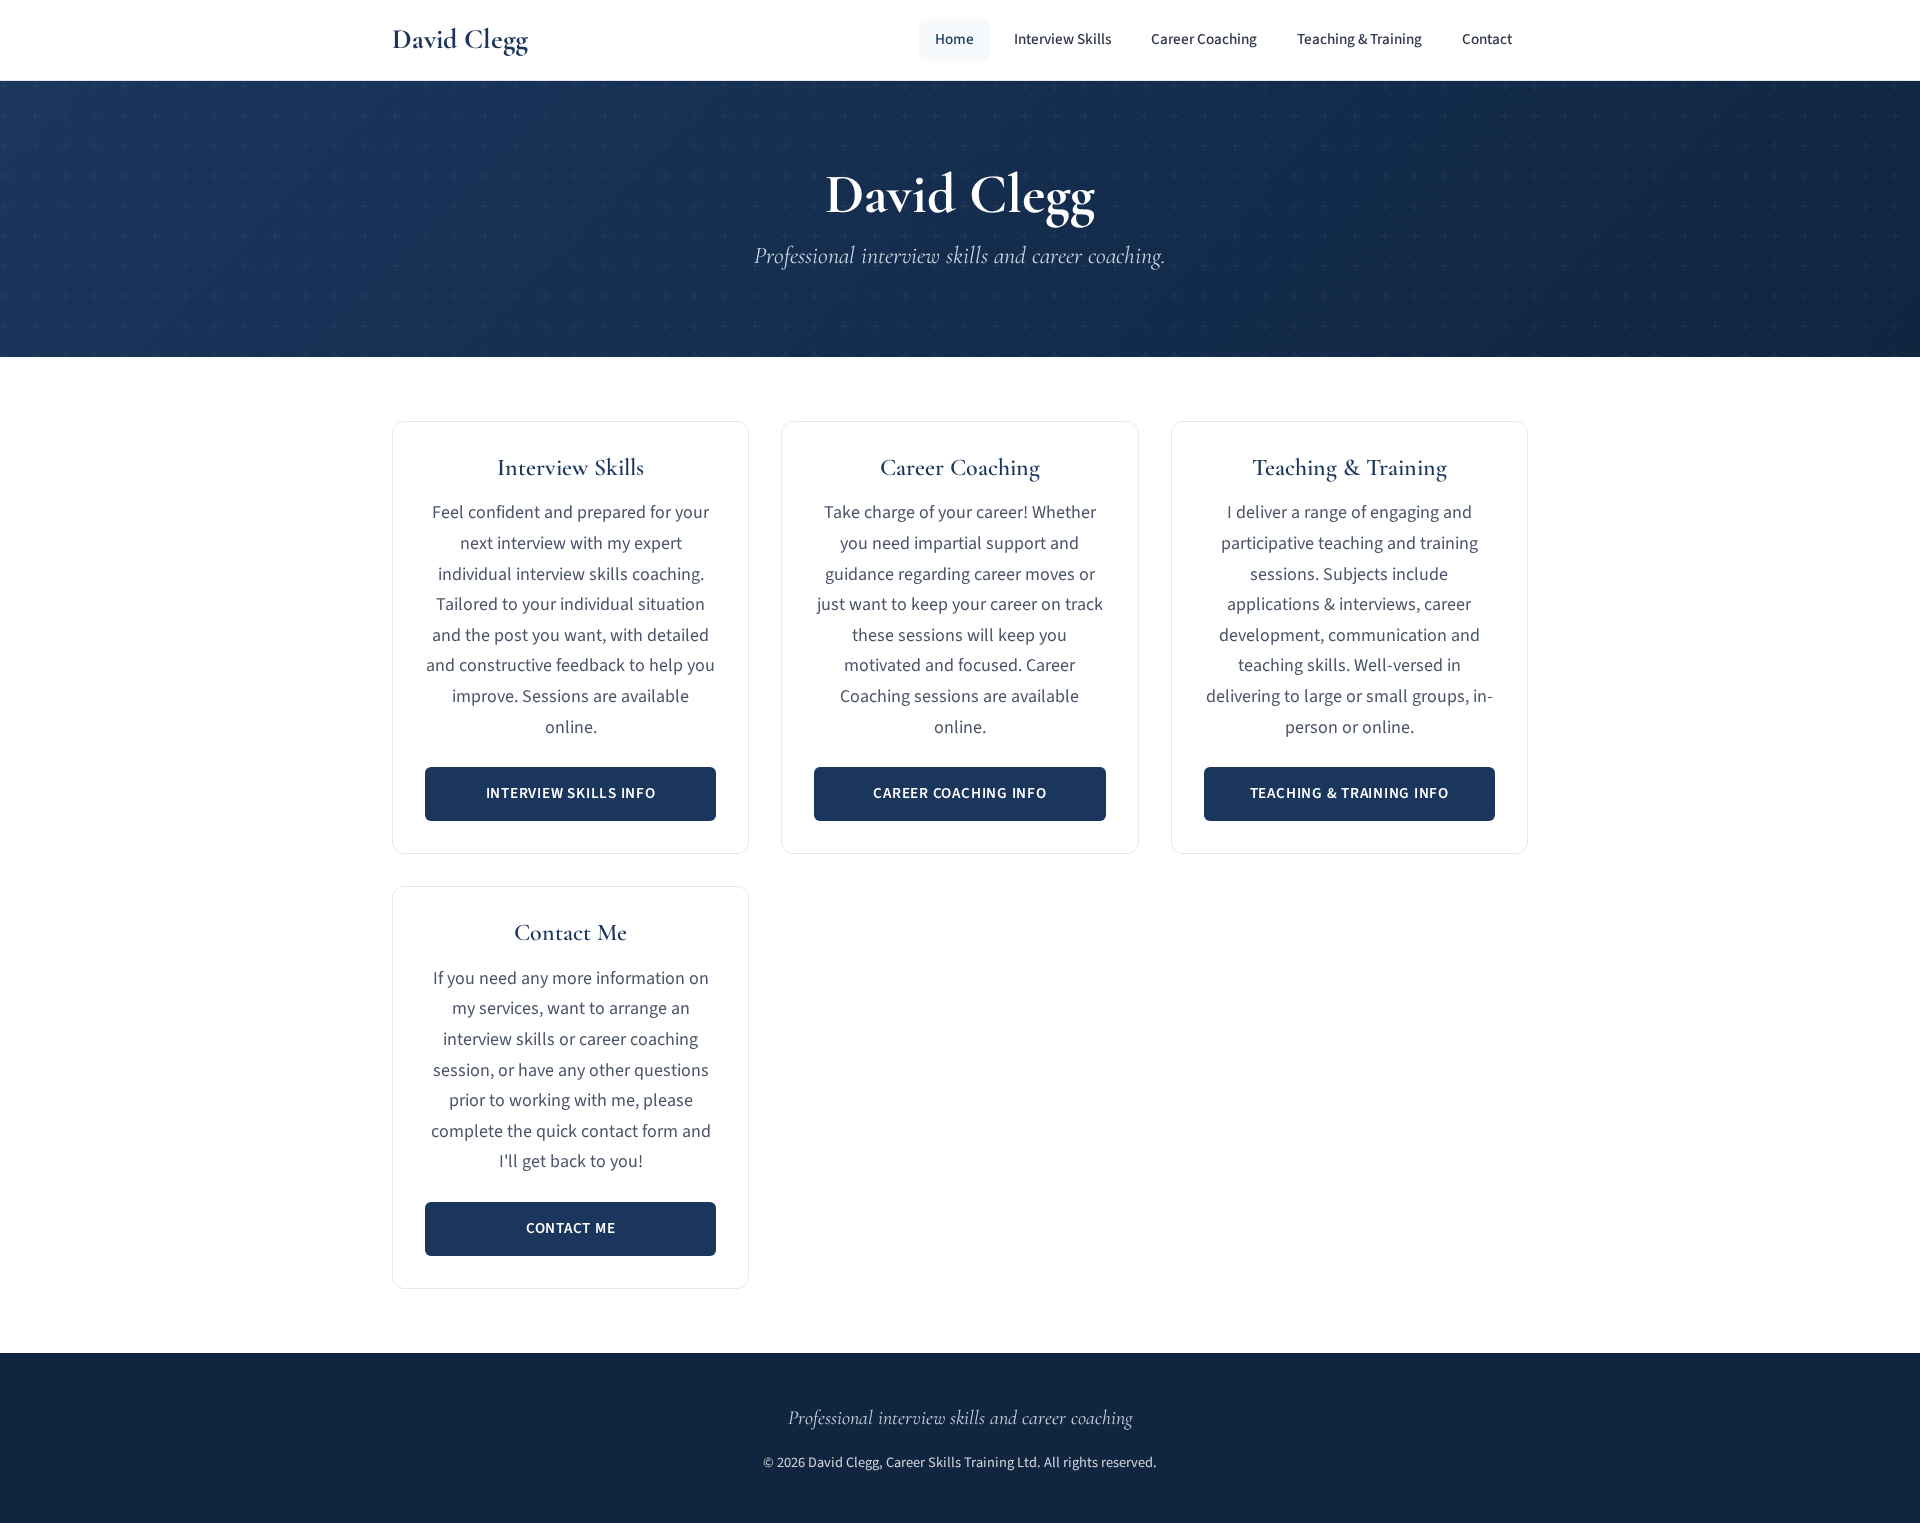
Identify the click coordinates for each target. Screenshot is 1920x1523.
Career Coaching (1204, 39)
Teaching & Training (1359, 39)
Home (954, 39)
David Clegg (460, 39)
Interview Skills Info (571, 793)
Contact (1487, 39)
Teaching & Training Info (1349, 793)
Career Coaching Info (959, 793)
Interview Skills (1062, 39)
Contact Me (571, 1228)
